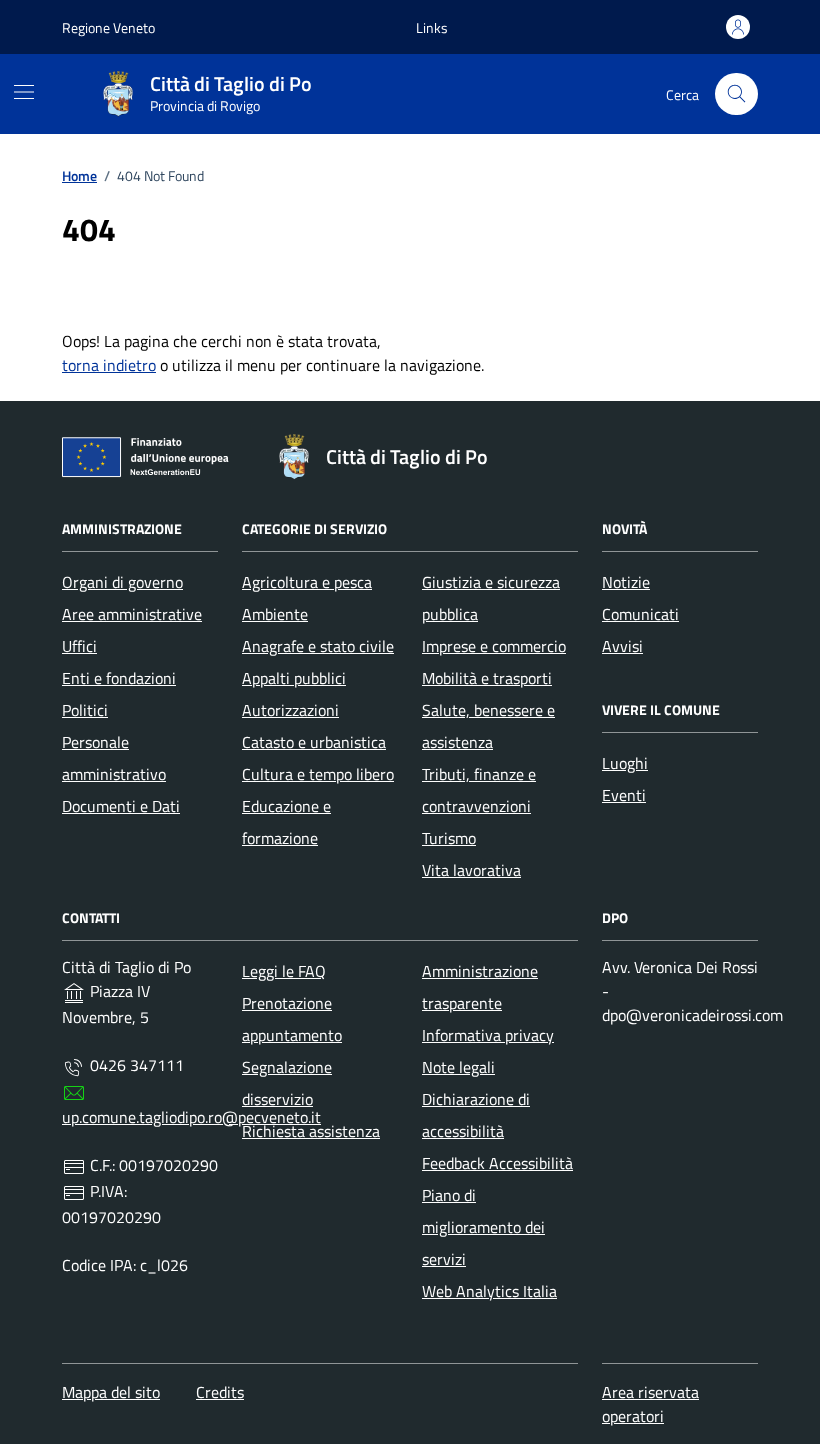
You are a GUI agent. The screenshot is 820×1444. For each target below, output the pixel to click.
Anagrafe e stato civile (318, 646)
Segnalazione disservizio (287, 1083)
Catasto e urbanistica (314, 742)
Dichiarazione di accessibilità (476, 1115)
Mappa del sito (111, 1392)
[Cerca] (736, 94)
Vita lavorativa (471, 870)
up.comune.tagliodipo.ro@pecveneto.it (191, 1117)
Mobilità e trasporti (487, 678)
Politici (85, 710)
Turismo (449, 838)
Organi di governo (122, 582)
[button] (432, 27)
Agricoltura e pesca (307, 582)
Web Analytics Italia (489, 1291)
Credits (220, 1392)
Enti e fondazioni (119, 678)
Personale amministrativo (114, 758)
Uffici (79, 646)
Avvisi (622, 646)
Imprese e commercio (494, 646)
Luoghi (625, 763)
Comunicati (640, 614)
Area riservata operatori (650, 1404)
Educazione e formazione (286, 822)
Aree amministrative (132, 614)
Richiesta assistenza (311, 1131)
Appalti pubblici (294, 678)
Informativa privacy (488, 1035)
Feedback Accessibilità (497, 1163)
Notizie (626, 582)
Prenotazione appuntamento (292, 1019)
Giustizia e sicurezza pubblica (491, 598)
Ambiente (275, 614)
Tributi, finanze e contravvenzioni (479, 790)
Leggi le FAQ (284, 971)
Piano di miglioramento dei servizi (483, 1227)
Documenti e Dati (121, 806)
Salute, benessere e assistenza (488, 726)
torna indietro (109, 365)
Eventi (624, 795)
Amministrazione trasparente (480, 987)
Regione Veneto (108, 27)
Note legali (458, 1067)
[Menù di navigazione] (24, 92)
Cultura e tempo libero (318, 774)
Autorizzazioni (290, 710)
